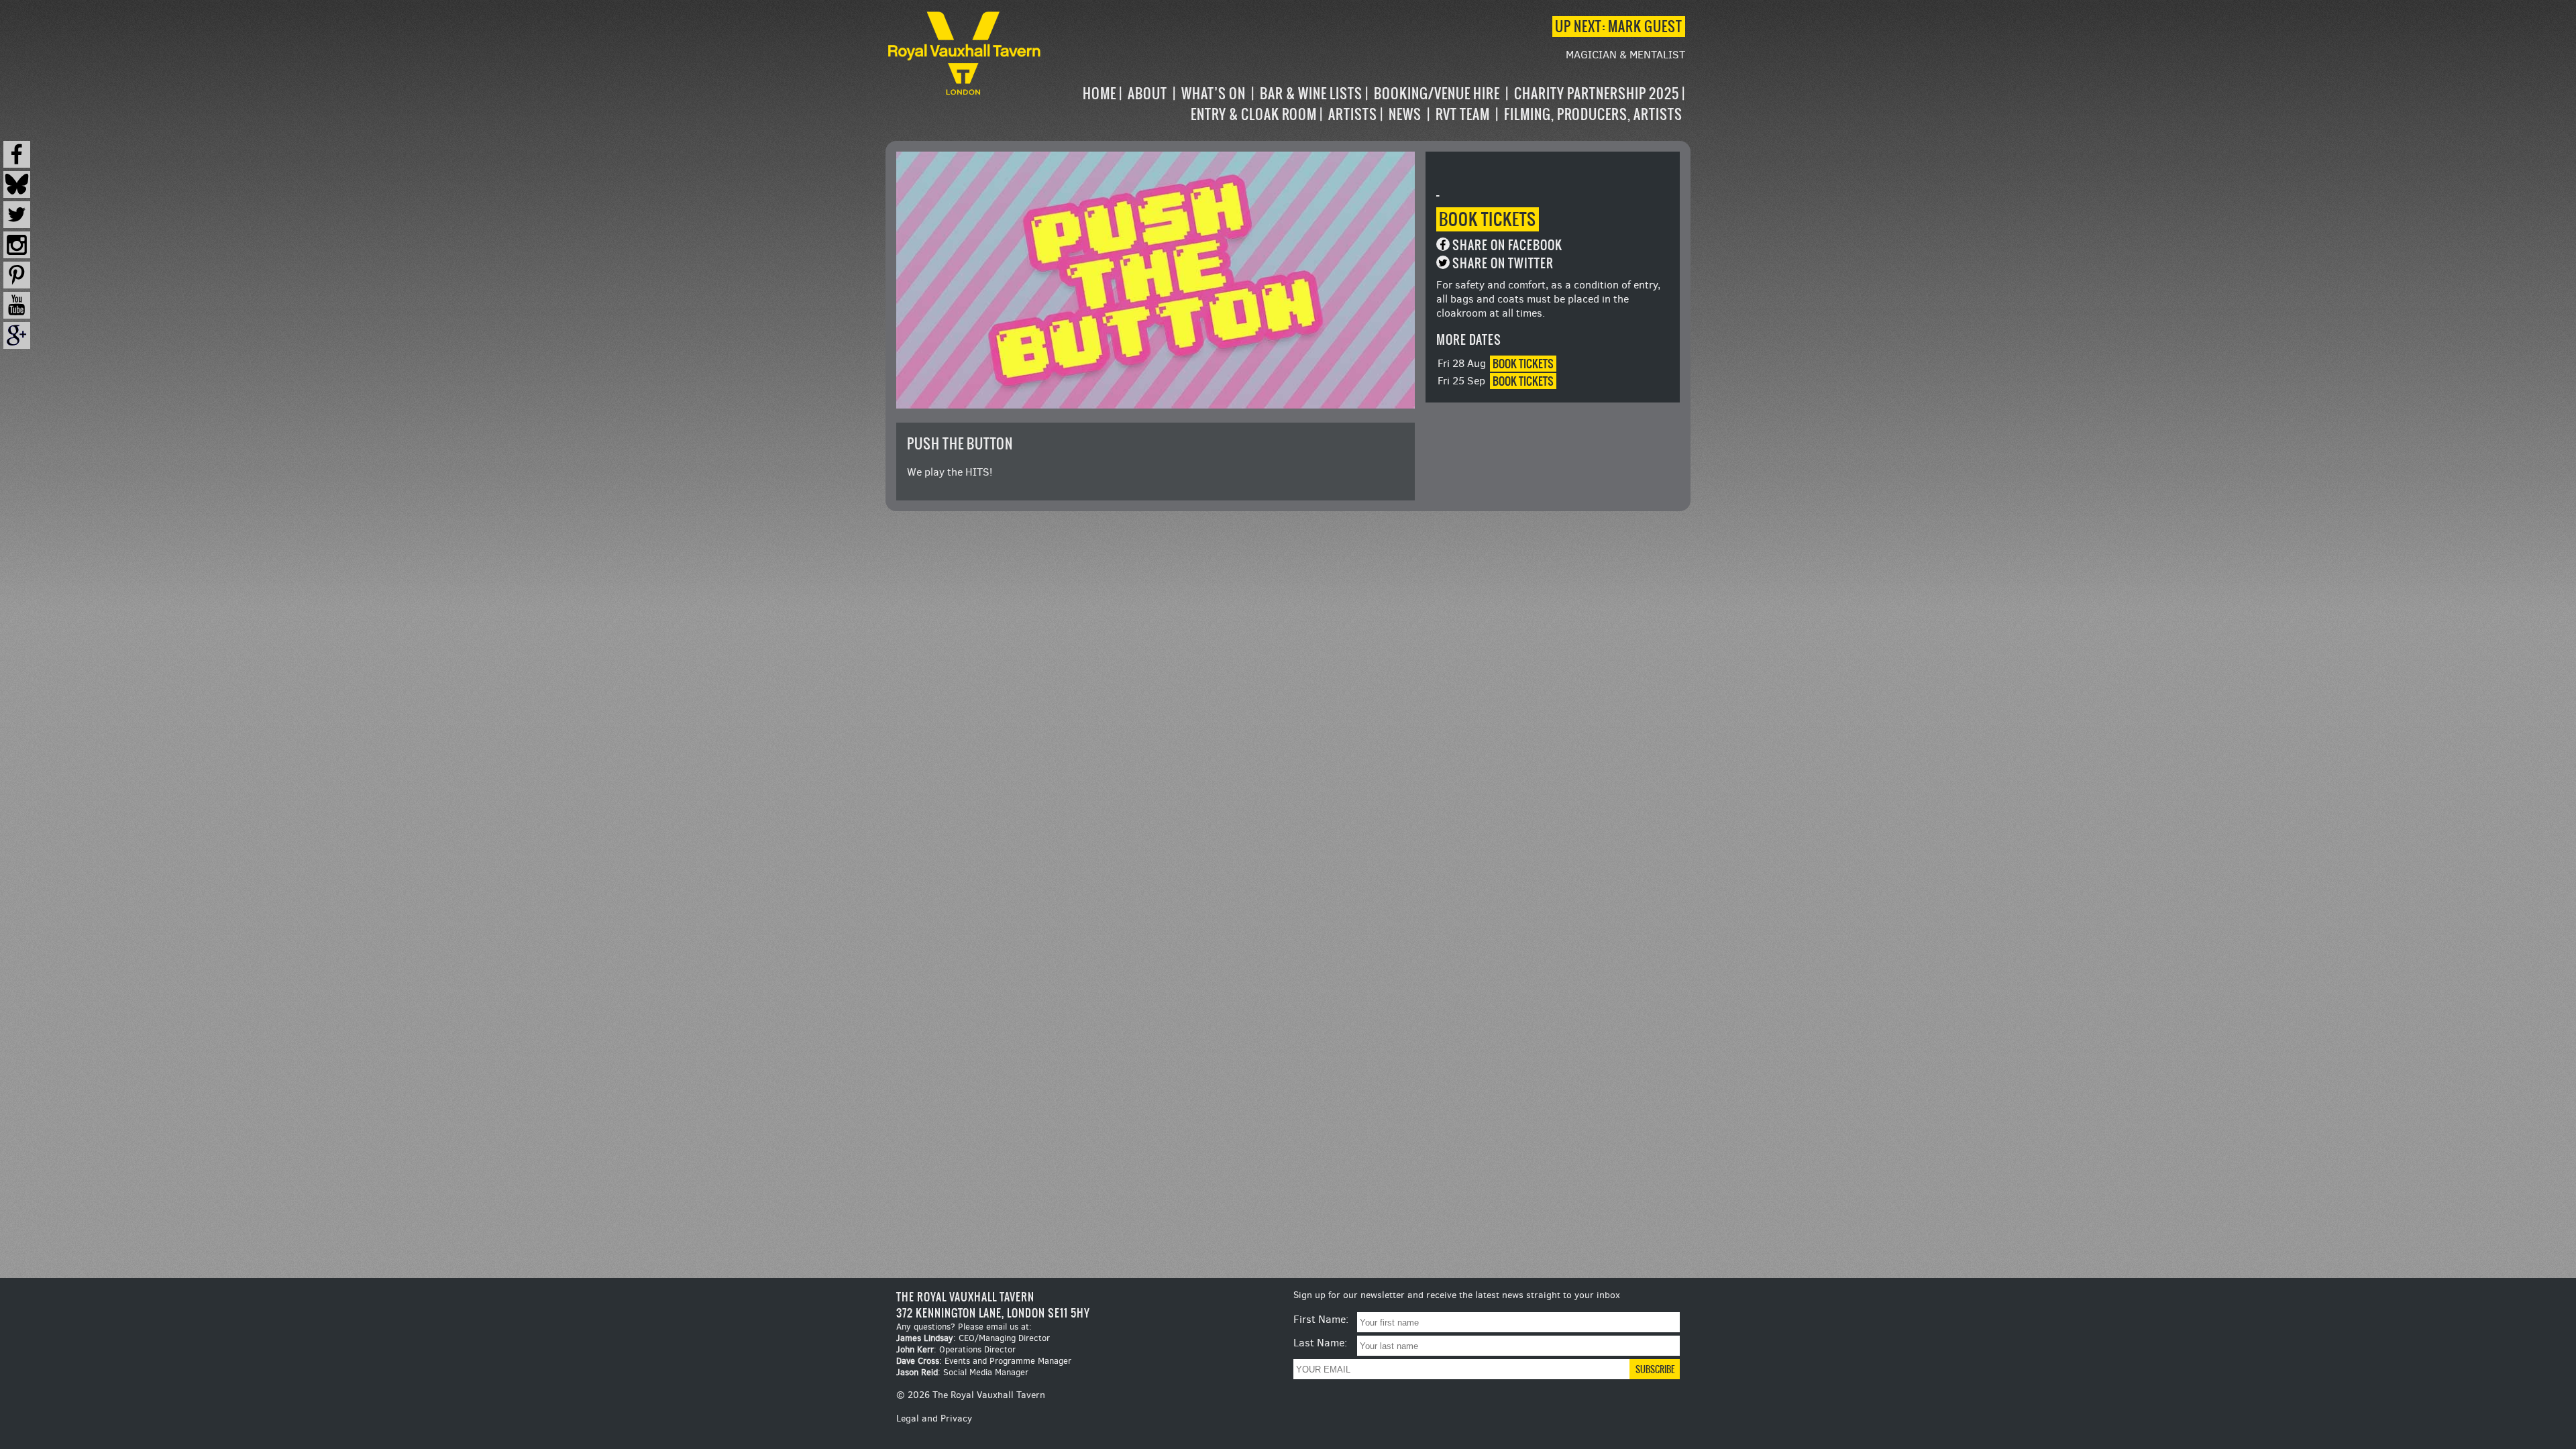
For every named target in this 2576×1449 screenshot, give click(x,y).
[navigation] (1364, 104)
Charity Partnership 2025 (1597, 94)
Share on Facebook (1507, 245)
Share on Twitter (1503, 263)
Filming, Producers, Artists (1593, 114)
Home (1099, 94)
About (1147, 94)
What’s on (1214, 94)
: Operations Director (956, 1349)
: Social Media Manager (962, 1372)
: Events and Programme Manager (984, 1361)
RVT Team (1463, 114)
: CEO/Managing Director (973, 1338)
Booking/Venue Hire (1437, 94)
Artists (1353, 114)
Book (1488, 219)
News (1405, 114)
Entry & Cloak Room (1254, 114)
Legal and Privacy (934, 1418)
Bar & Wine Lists (1311, 94)
